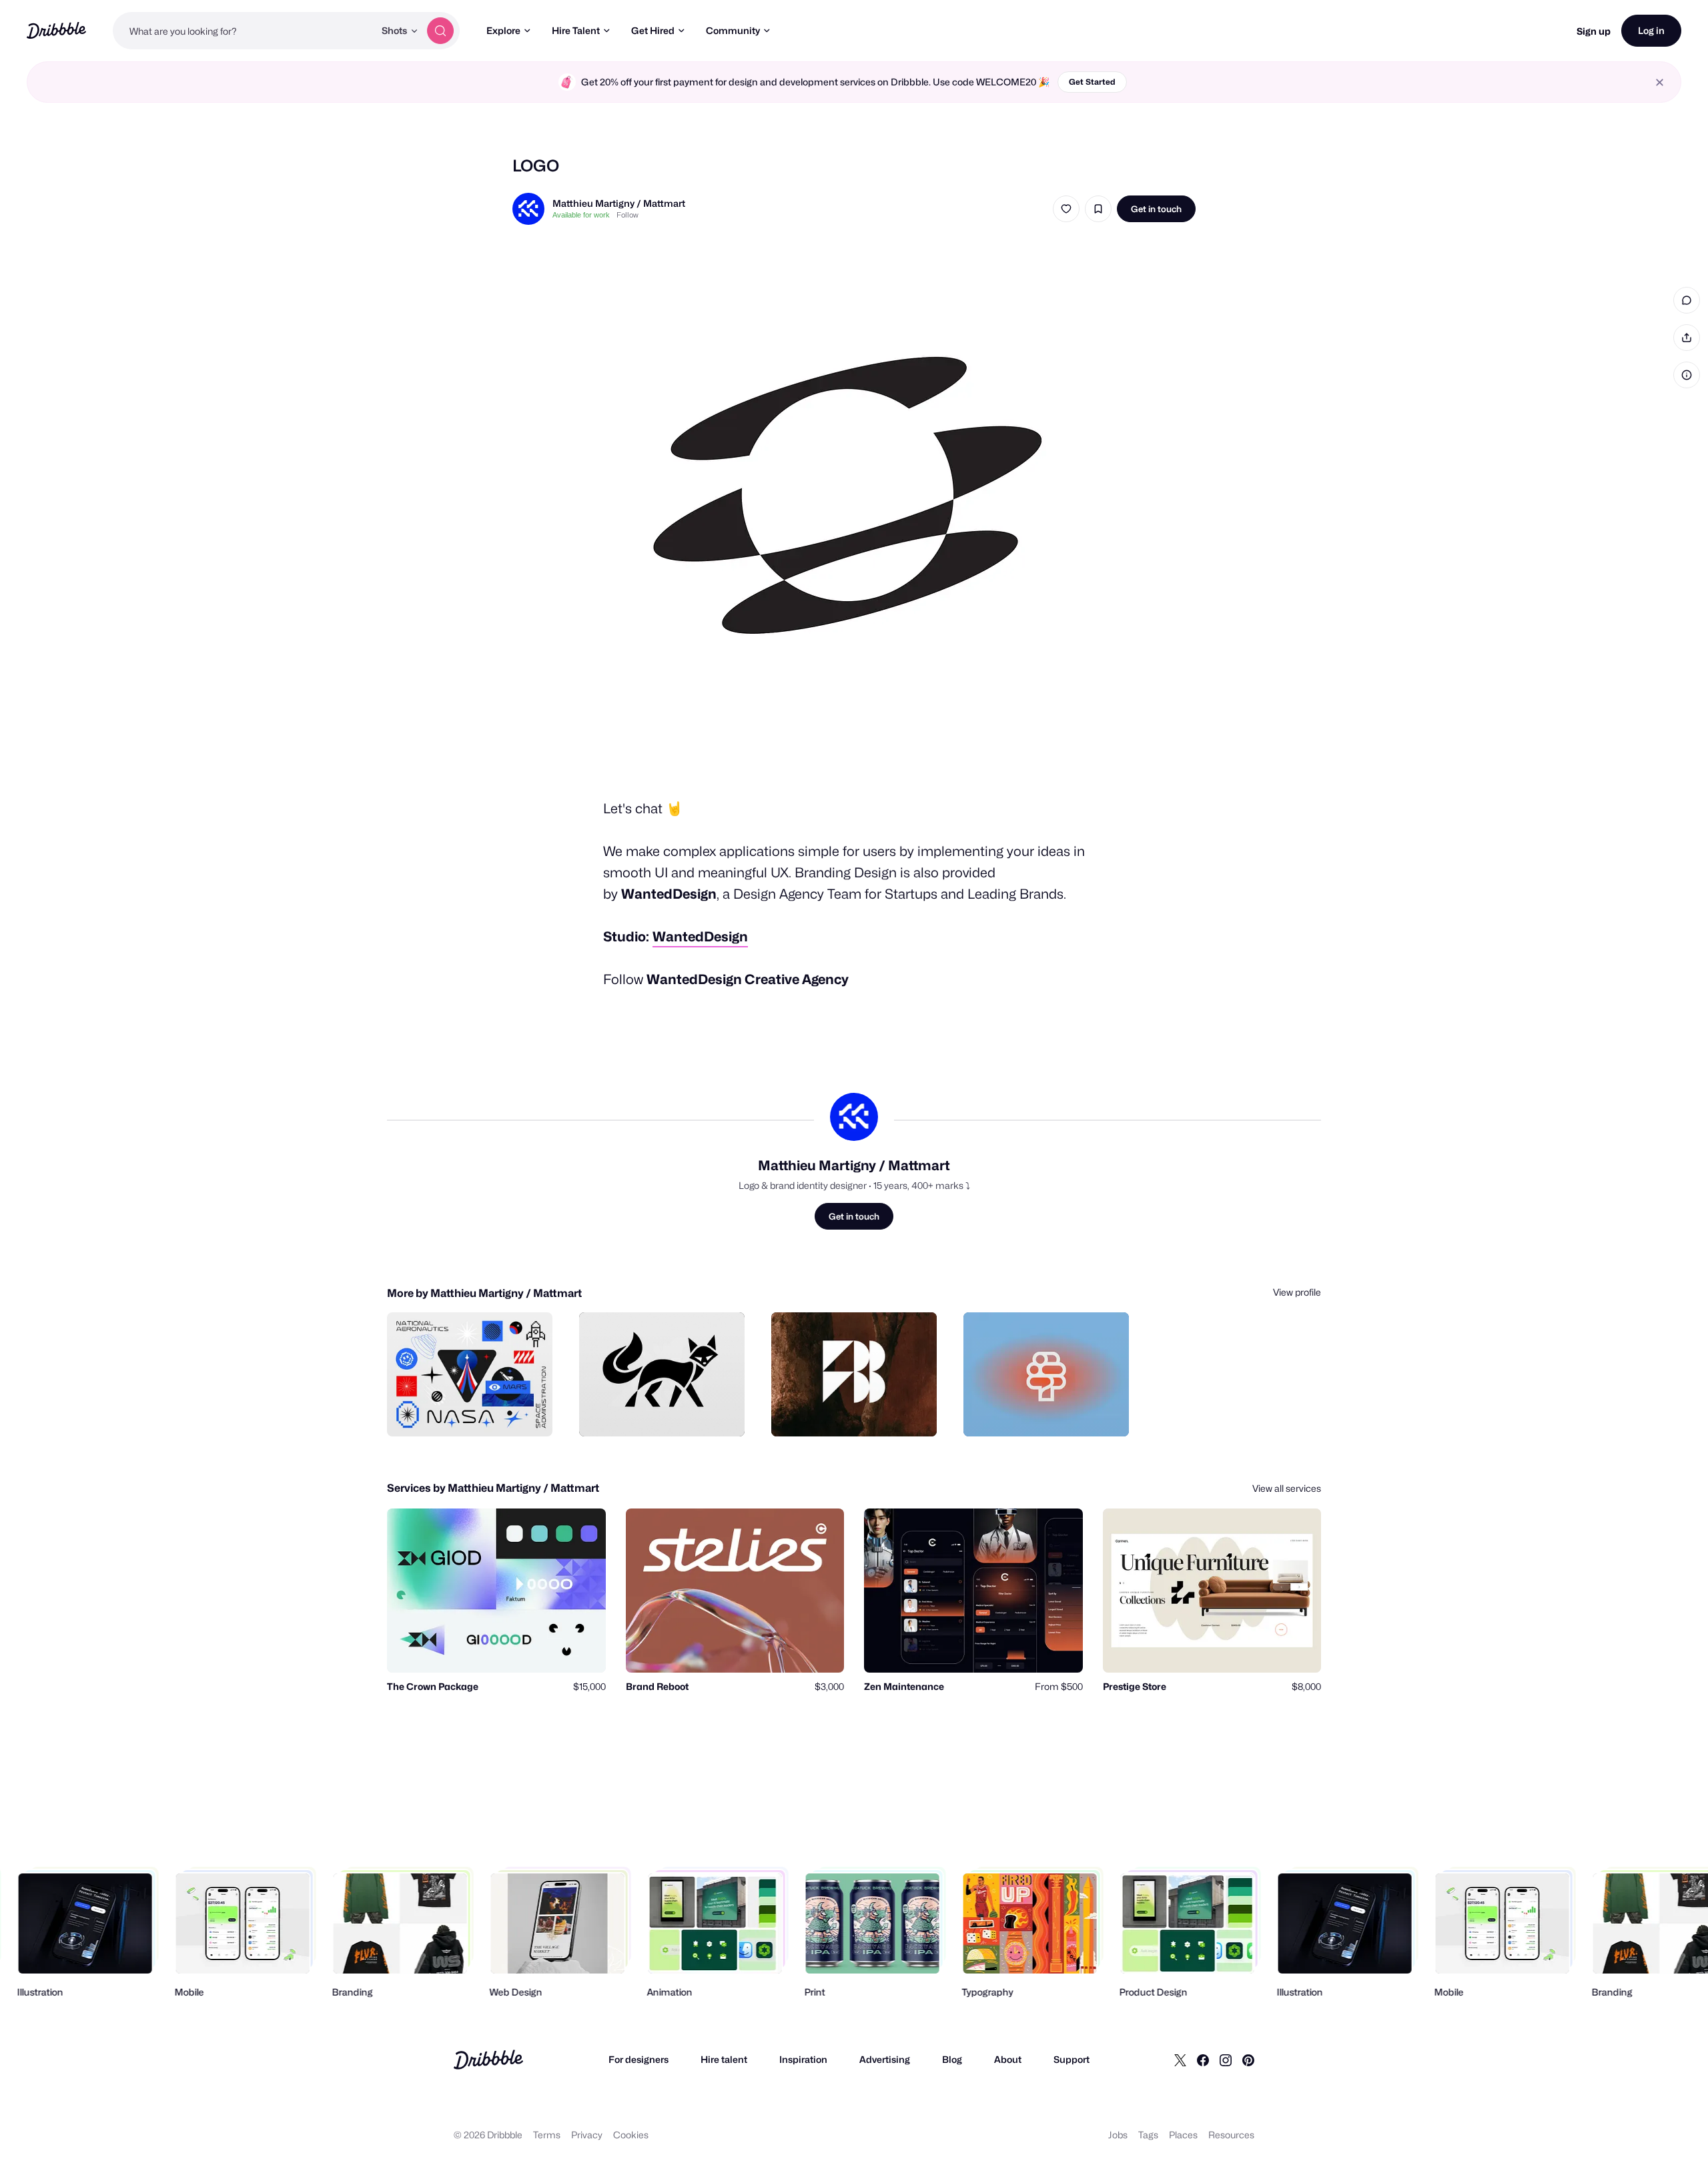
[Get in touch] (474, 1412)
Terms (547, 2135)
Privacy (587, 2135)
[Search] (440, 31)
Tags (1148, 2135)
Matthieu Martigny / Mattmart (619, 203)
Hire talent (724, 2059)
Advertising (885, 2059)
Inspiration (803, 2059)
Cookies (631, 2135)
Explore (503, 30)
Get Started (1092, 82)
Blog (952, 2059)
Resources (1231, 2135)
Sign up (1594, 31)
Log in (1651, 30)
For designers (638, 2059)
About (1008, 2059)
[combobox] (244, 31)
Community (733, 30)
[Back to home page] (56, 30)
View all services (1287, 1488)
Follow (627, 215)
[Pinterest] (1248, 2060)
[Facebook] (1203, 2060)
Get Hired (653, 30)
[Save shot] (1098, 209)
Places (1183, 2135)
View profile (1297, 1292)
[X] (1180, 2060)
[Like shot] (1066, 209)
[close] (1660, 82)
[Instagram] (1226, 2060)
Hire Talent (576, 30)
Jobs (1118, 2135)
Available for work (581, 215)
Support (1072, 2059)
